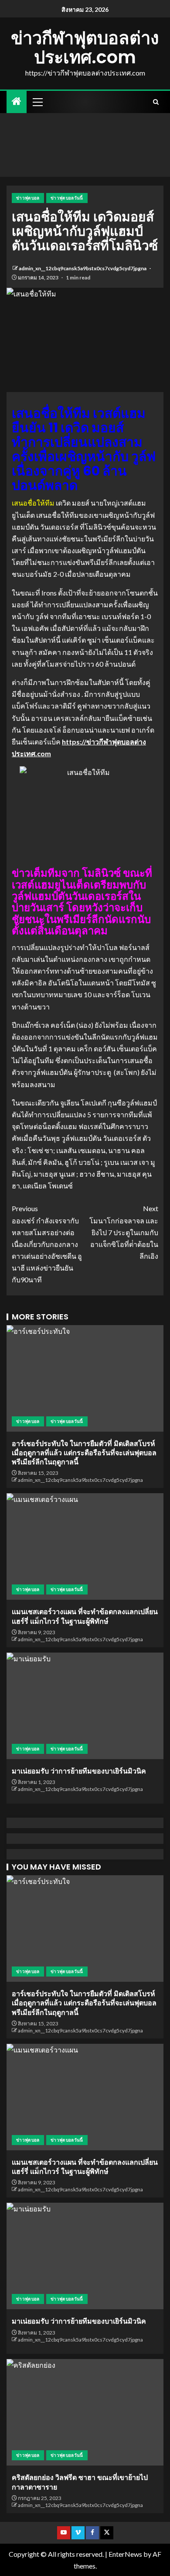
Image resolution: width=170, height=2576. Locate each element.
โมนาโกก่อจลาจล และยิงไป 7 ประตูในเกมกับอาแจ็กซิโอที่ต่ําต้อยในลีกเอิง (124, 1232)
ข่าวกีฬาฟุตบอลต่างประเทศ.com (85, 48)
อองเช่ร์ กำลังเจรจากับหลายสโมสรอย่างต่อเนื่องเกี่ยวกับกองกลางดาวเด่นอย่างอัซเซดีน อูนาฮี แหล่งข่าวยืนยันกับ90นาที (47, 1244)
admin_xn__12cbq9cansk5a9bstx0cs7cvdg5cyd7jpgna (83, 268)
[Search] (156, 102)
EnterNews (125, 2554)
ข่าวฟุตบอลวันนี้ (67, 198)
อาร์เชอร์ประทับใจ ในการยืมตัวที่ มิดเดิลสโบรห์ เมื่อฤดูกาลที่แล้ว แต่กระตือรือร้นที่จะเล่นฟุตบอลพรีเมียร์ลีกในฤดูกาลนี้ (84, 1453)
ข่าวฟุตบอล (28, 198)
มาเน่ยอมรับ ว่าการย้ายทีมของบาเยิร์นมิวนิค (79, 1771)
